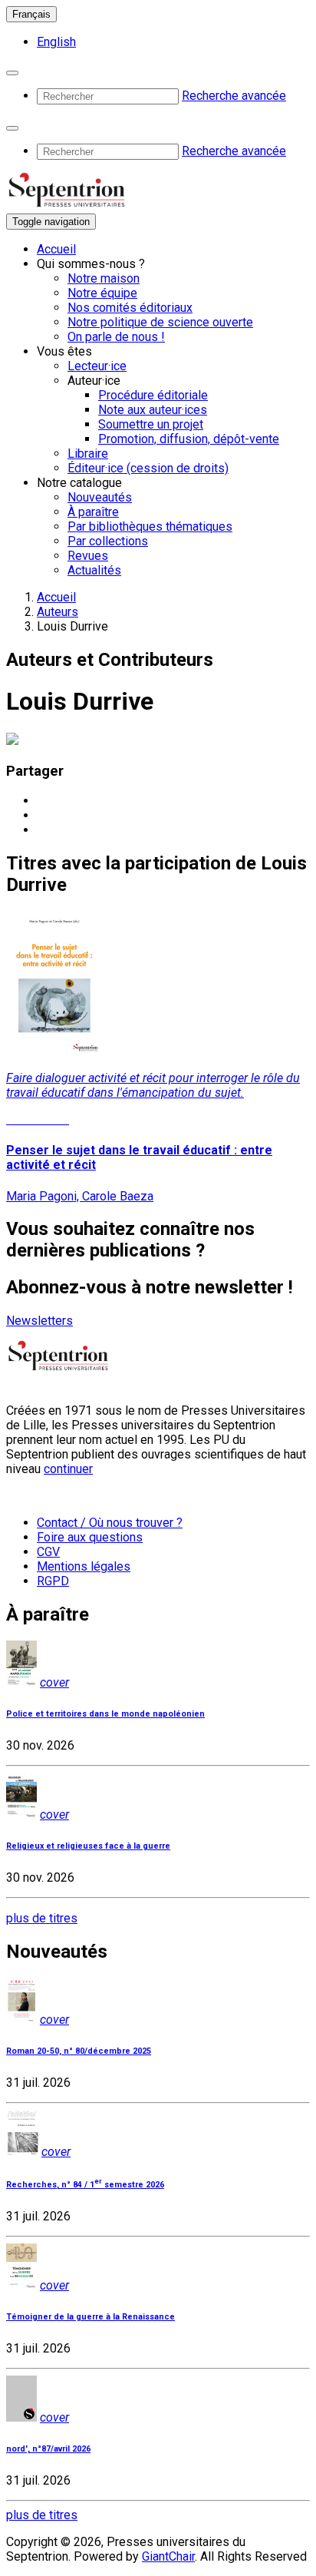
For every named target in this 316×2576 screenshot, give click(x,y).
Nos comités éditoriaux (130, 308)
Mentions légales (84, 1566)
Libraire (88, 454)
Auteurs (58, 612)
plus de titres (42, 1918)
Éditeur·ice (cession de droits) (148, 468)
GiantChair (168, 2556)
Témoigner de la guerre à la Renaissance (91, 2317)
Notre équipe (102, 293)
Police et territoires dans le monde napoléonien (105, 1714)
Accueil (56, 249)
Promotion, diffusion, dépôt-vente (189, 439)
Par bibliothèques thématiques (150, 526)
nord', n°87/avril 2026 (48, 2449)
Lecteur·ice (97, 366)
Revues (88, 556)
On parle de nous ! (116, 337)
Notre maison (104, 278)
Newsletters (39, 1321)
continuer (68, 1469)
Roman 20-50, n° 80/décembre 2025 (79, 2051)
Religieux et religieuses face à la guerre (88, 1846)
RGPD (53, 1581)
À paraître (93, 512)
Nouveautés (100, 497)
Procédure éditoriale (153, 395)
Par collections (108, 541)
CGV (48, 1552)
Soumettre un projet (151, 424)
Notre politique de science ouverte (160, 322)
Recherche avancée (234, 96)
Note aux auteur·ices (153, 410)
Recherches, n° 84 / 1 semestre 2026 (85, 2185)
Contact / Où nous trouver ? (110, 1523)
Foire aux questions (90, 1537)
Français (31, 14)
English (56, 42)
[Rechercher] (12, 73)
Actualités (94, 570)
